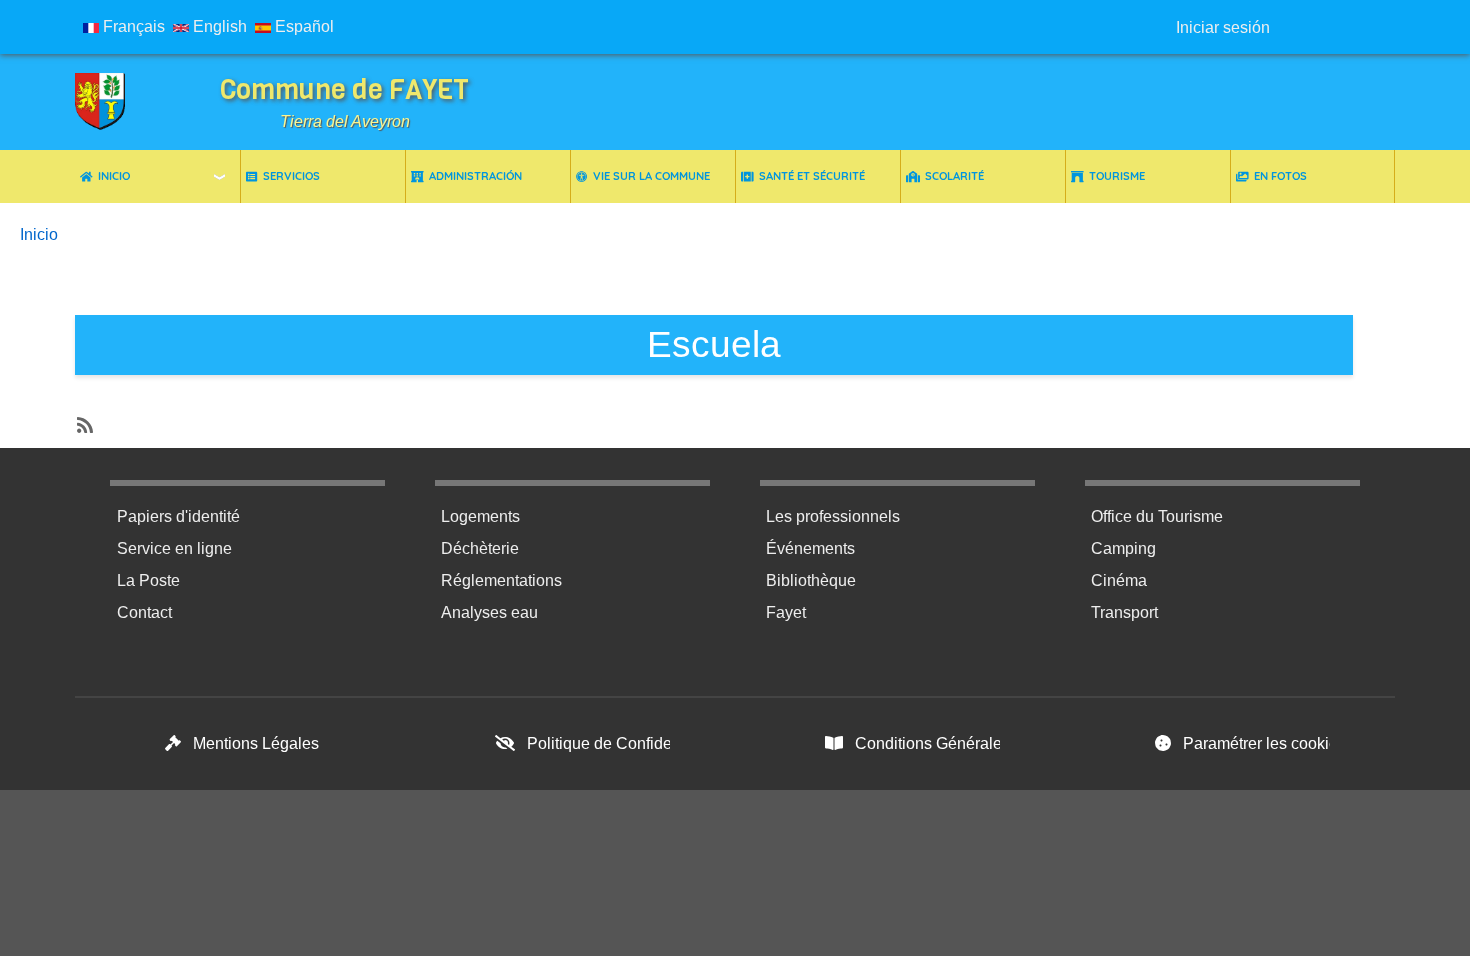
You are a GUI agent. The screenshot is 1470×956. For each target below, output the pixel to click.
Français (132, 26)
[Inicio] (115, 102)
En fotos (1280, 176)
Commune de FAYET (344, 89)
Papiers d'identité (178, 516)
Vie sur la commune (651, 176)
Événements (810, 548)
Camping (1123, 548)
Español (302, 26)
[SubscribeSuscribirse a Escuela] (83, 420)
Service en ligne (174, 548)
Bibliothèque (811, 580)
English (218, 26)
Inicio (114, 176)
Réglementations (501, 580)
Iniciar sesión (1223, 27)
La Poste (148, 580)
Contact (144, 612)
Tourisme (1117, 176)
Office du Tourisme (1157, 516)
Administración (475, 176)
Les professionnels (833, 516)
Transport (1124, 612)
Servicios (291, 176)
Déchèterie (480, 548)
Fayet (786, 612)
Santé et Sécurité (812, 176)
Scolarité (954, 176)
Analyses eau (489, 612)
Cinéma (1119, 580)
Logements (480, 516)
